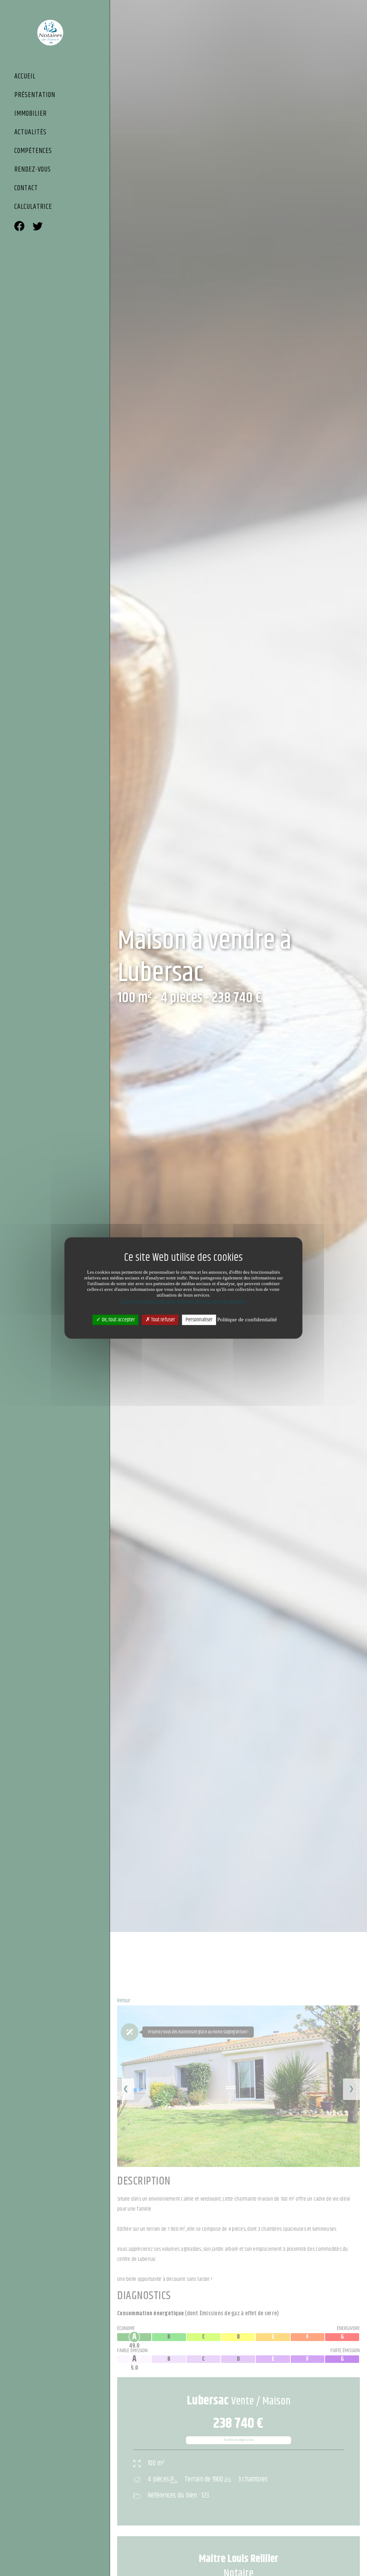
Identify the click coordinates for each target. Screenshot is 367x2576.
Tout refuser (163, 1320)
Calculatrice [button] (33, 207)
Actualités (30, 133)
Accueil (25, 77)
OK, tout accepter (118, 1320)
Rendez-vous (33, 170)
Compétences (33, 152)
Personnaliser (199, 1320)
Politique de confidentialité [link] (247, 1320)
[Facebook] (19, 227)
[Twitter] (38, 227)
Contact (26, 189)
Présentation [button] (35, 96)
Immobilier (30, 114)
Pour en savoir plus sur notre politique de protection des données (183, 1301)
